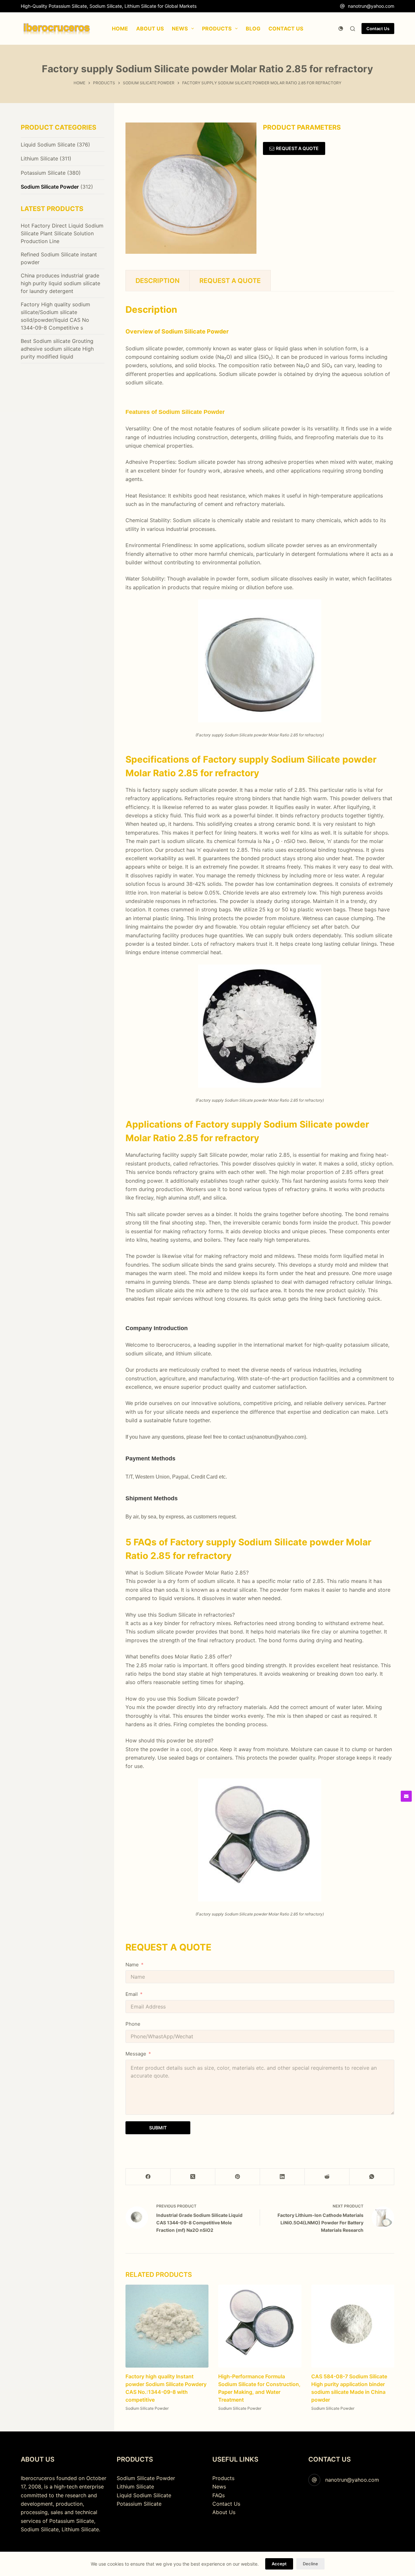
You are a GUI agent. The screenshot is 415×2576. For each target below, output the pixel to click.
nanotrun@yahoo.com (371, 6)
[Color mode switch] (341, 29)
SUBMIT (158, 2128)
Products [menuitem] (217, 29)
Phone (133, 2024)
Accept (279, 2564)
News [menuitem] (180, 29)
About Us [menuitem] (150, 29)
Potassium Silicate (43, 173)
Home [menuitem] (120, 29)
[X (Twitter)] (193, 2177)
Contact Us (378, 29)
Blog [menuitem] (253, 29)
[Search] (353, 29)
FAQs (219, 2495)
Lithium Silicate (39, 158)
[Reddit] (327, 2177)
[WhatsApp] (372, 2177)
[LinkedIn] (282, 2177)
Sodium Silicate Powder (147, 2409)
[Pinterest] (238, 2177)
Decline (310, 2564)
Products (223, 2478)
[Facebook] (148, 2177)
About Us (224, 2512)
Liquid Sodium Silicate (48, 145)
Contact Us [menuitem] (286, 29)
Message (136, 2054)
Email (132, 1994)
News (219, 2487)
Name (132, 1965)
